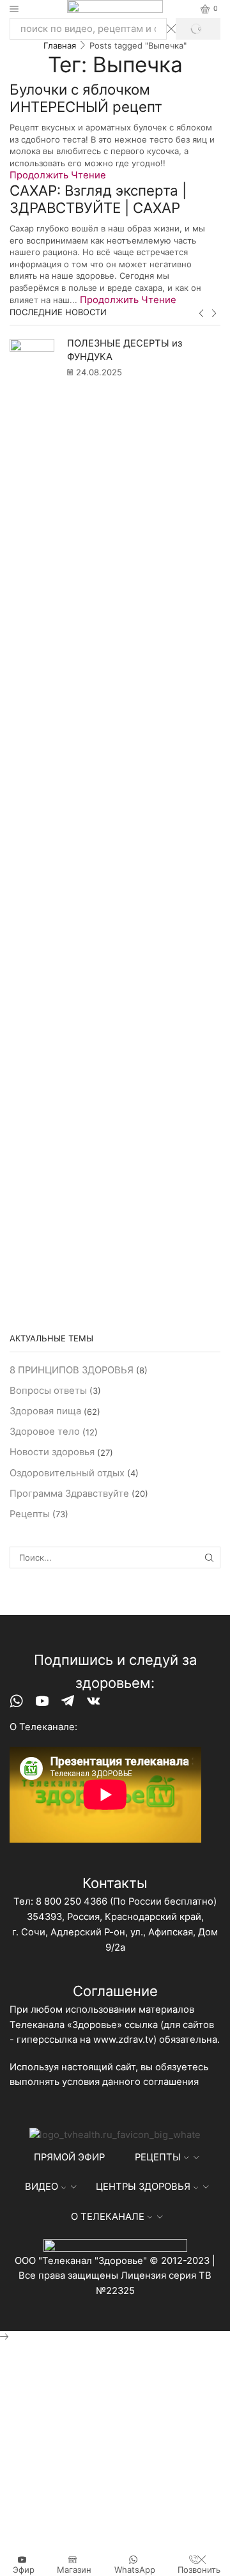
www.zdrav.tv (123, 2040)
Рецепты (30, 1514)
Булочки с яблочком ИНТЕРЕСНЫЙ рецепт (86, 98)
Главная (60, 45)
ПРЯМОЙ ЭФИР (69, 2157)
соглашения (171, 2082)
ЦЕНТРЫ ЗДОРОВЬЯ (143, 2187)
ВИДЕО (42, 2187)
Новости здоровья (52, 1452)
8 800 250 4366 (72, 1901)
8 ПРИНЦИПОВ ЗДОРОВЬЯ (72, 1370)
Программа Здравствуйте (69, 1494)
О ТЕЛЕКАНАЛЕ (108, 2217)
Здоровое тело (45, 1432)
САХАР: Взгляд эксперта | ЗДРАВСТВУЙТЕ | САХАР (98, 199)
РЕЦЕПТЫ (158, 2157)
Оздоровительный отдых (67, 1473)
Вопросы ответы (48, 1391)
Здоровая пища (45, 1411)
